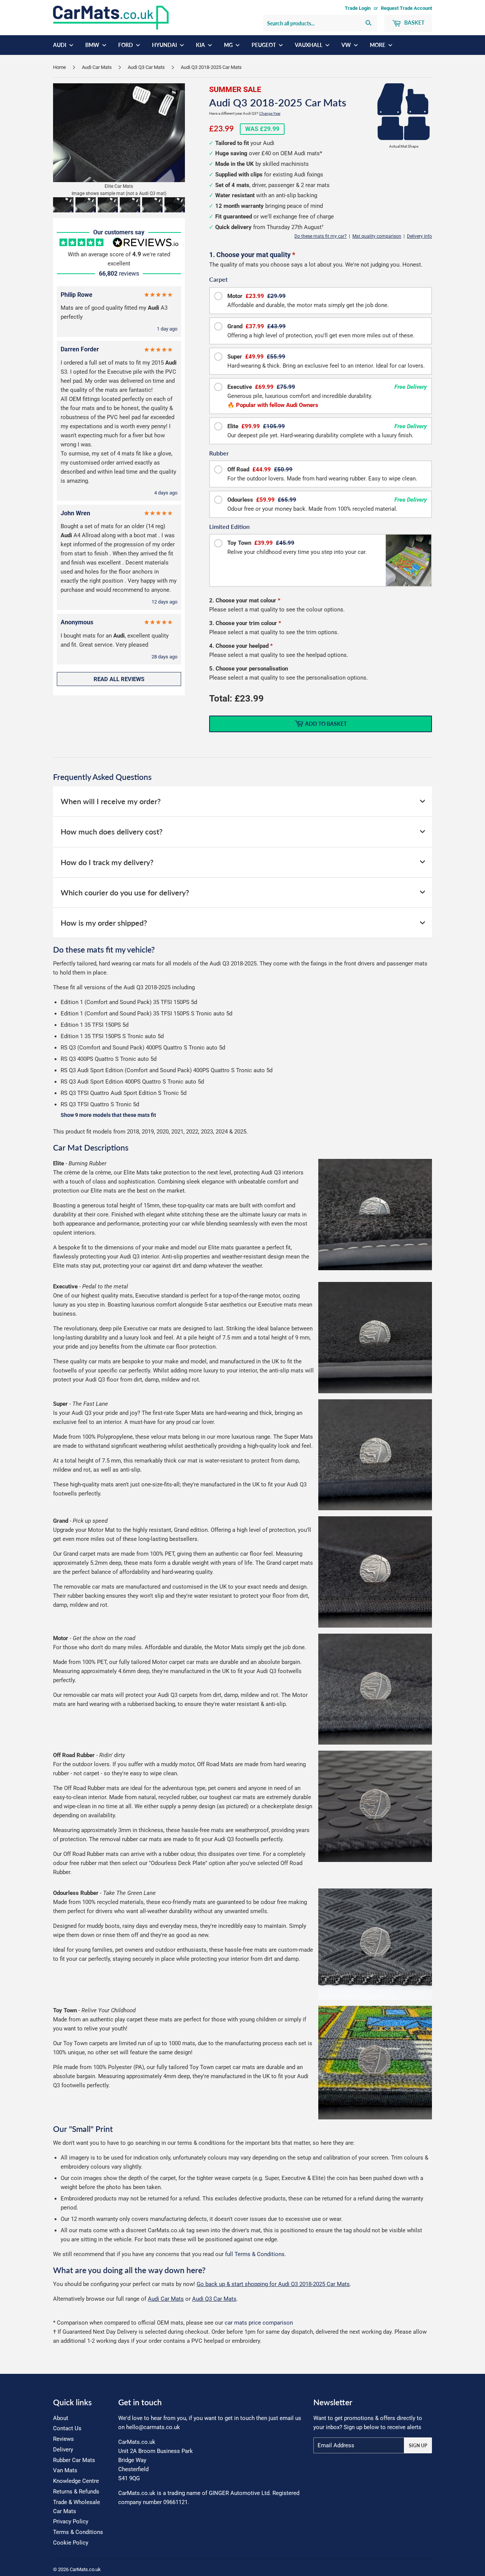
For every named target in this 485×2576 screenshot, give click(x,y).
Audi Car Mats (97, 67)
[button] (63, 205)
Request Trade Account (406, 8)
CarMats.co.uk (85, 2569)
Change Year (270, 113)
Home (59, 67)
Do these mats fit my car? (321, 236)
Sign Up (418, 2446)
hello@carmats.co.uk (153, 2427)
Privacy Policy (71, 2521)
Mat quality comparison (377, 236)
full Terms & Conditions (255, 2254)
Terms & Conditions (78, 2532)
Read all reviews (119, 679)
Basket (414, 23)
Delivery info (419, 236)
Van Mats (65, 2470)
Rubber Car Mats (74, 2460)
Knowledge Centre (76, 2481)
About (61, 2418)
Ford (126, 45)
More (378, 45)
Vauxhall (309, 45)
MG (229, 45)
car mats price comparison (259, 2323)
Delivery (63, 2450)
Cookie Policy (71, 2543)
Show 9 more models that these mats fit (108, 1115)
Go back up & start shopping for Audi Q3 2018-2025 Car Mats (273, 2284)
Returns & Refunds (76, 2492)
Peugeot (264, 45)
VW (347, 45)
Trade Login (358, 8)
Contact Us (67, 2428)
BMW (93, 45)
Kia (201, 45)
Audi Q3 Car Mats (146, 67)
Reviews (63, 2439)
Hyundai (165, 45)
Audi (60, 45)
